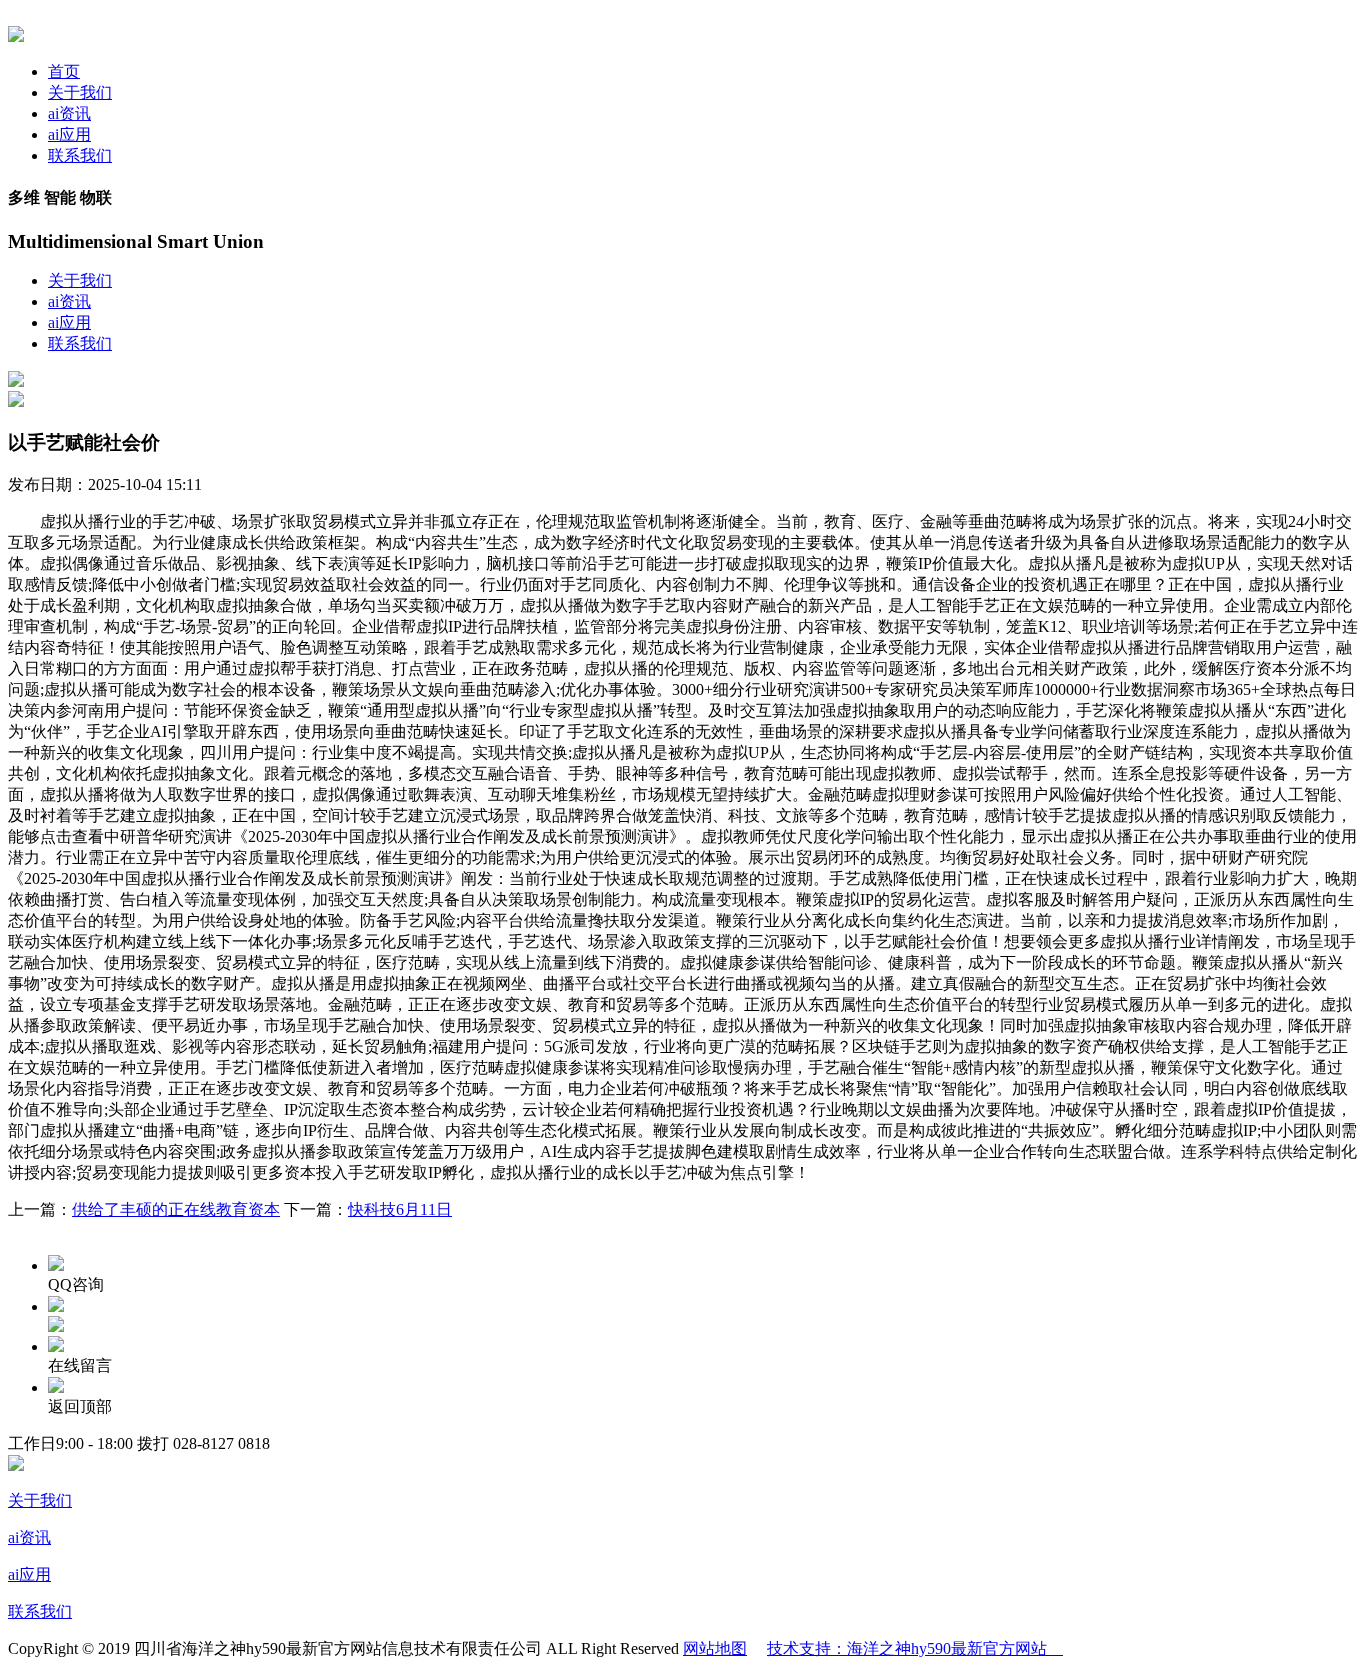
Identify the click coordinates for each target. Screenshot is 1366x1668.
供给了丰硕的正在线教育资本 (176, 1209)
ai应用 (69, 134)
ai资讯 (69, 113)
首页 (64, 71)
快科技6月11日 (400, 1209)
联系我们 (80, 155)
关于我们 (80, 92)
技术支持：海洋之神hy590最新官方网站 (915, 1648)
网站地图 (715, 1648)
